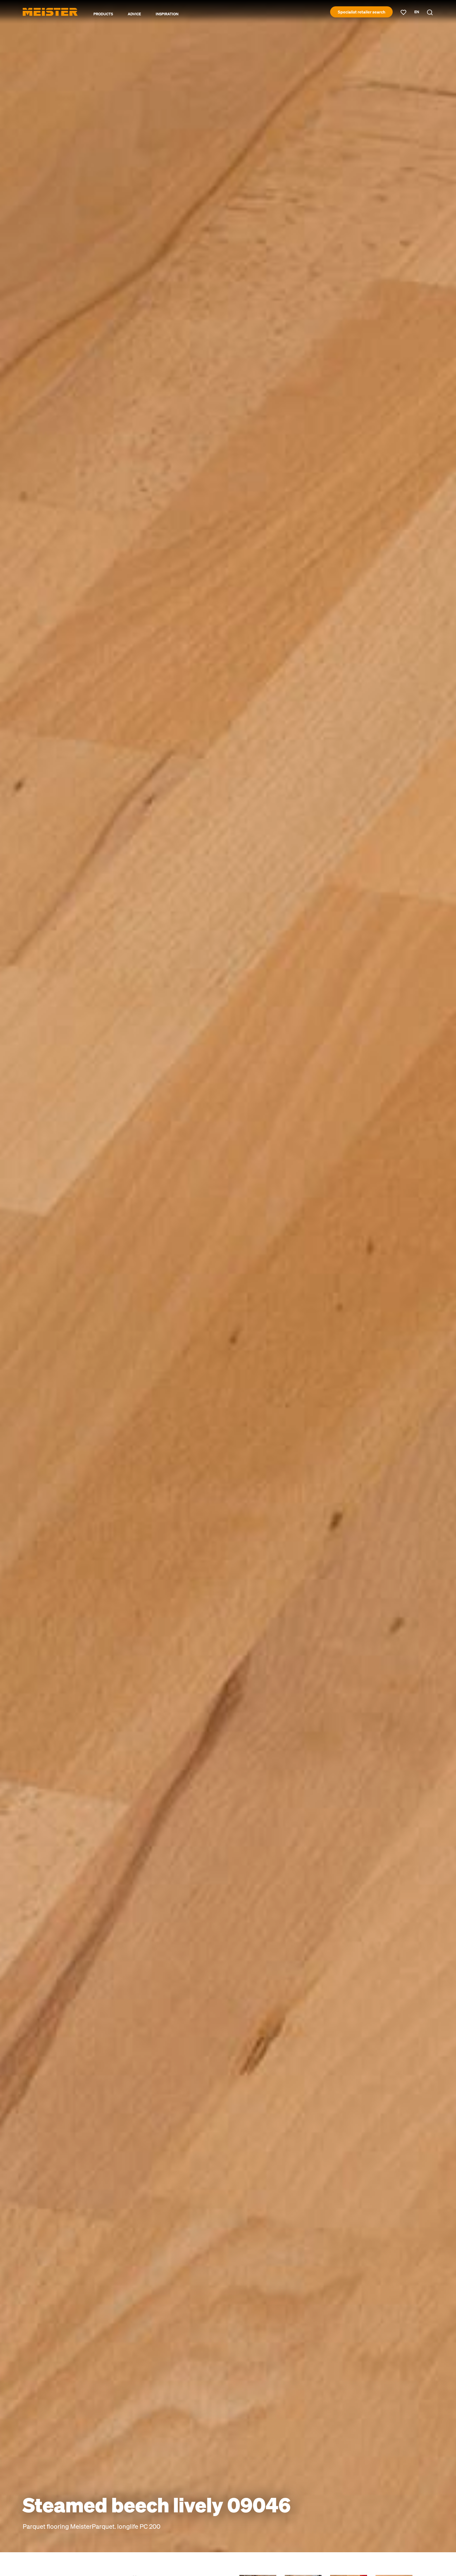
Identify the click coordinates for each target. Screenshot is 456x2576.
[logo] (50, 12)
